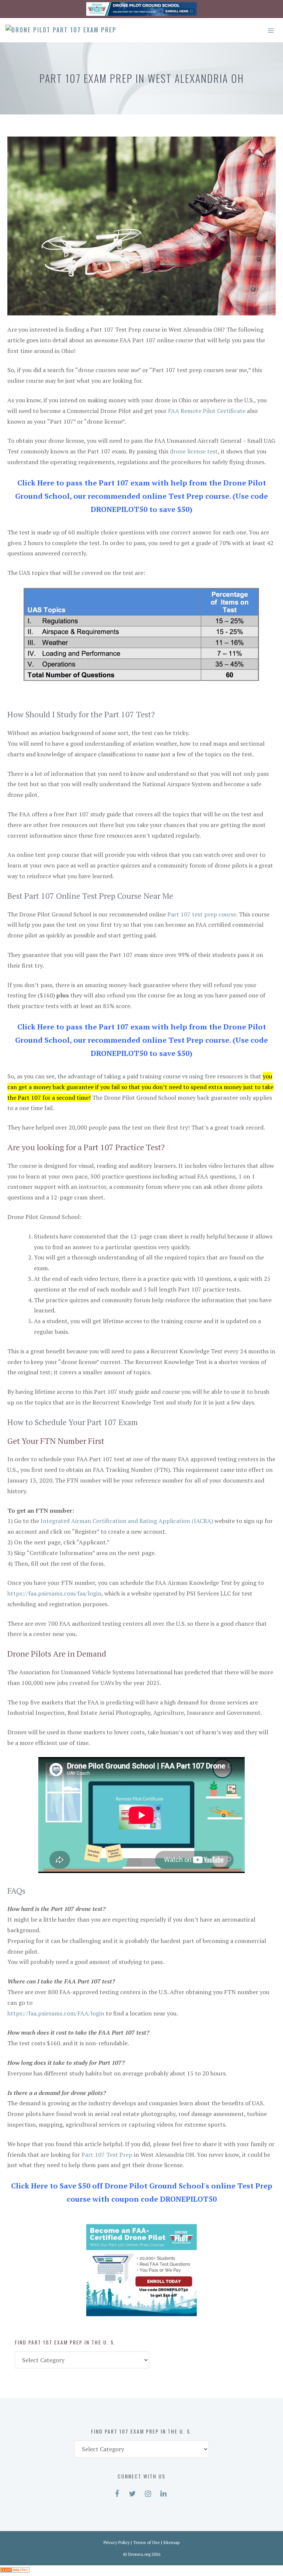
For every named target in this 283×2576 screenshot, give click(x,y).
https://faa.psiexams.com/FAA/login (56, 2013)
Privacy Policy (117, 2542)
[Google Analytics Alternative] (15, 2570)
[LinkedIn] (163, 2492)
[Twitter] (132, 2492)
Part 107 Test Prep (107, 2155)
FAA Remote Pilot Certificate (207, 411)
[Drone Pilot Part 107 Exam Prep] (61, 30)
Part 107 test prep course (202, 914)
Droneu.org (139, 2554)
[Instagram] (148, 2492)
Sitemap (171, 2542)
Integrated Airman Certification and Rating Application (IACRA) (127, 1521)
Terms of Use (146, 2542)
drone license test (194, 451)
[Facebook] (117, 2492)
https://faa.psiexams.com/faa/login (54, 1593)
